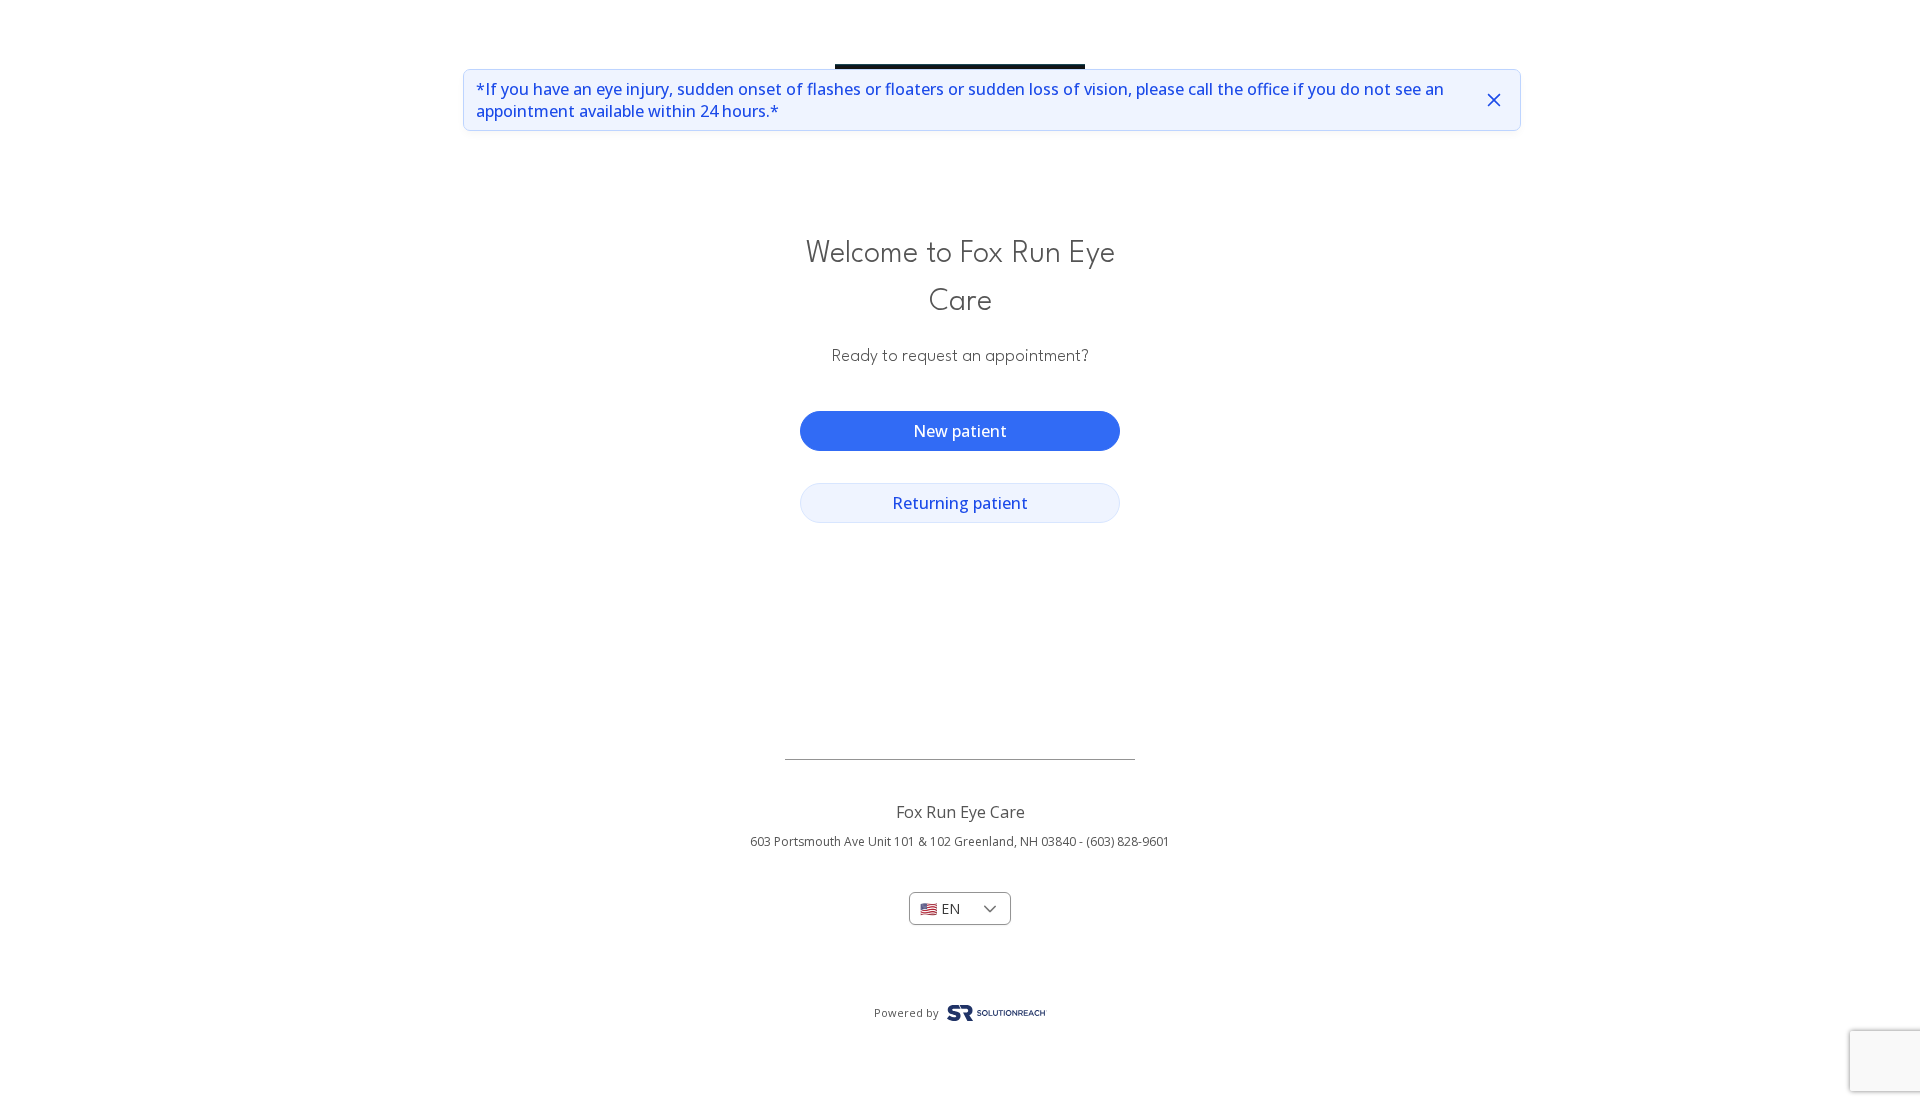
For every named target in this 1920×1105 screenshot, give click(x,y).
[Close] (1494, 100)
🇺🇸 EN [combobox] (940, 908)
